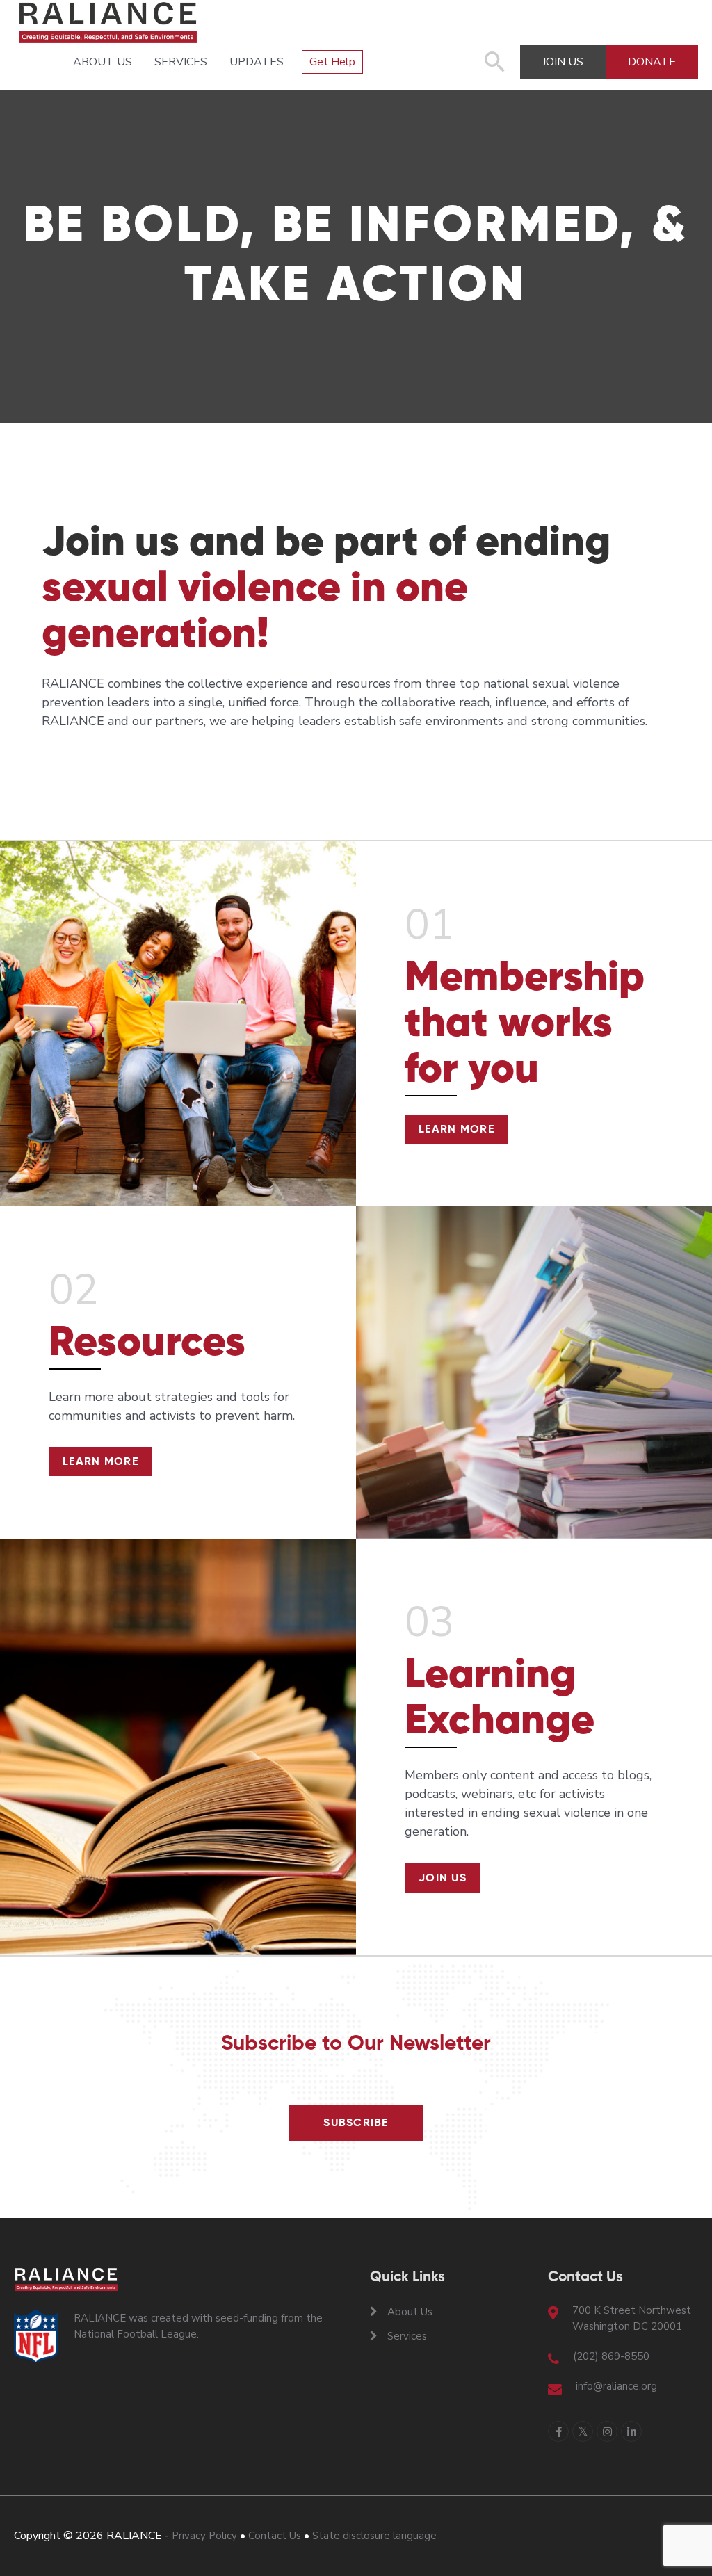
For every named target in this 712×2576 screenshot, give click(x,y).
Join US (563, 62)
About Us (103, 62)
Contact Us (275, 2536)
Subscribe (356, 2123)
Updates (257, 62)
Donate (652, 62)
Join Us (443, 1879)
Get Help (332, 62)
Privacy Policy (204, 2536)
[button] (495, 69)
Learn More (456, 1130)
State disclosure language (374, 2536)
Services (181, 62)
